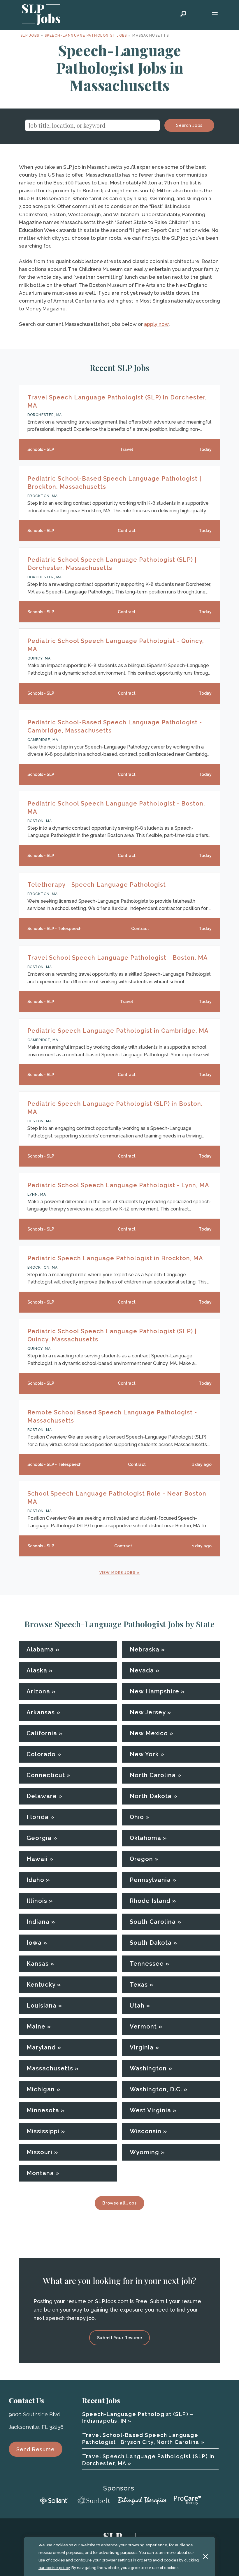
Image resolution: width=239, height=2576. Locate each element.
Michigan (41, 2089)
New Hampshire (154, 1691)
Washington (148, 2068)
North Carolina (153, 1775)
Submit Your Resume (120, 2338)
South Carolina (153, 1922)
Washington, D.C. (156, 2089)
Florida (38, 1817)
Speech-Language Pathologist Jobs (86, 35)
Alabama (40, 1649)
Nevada (142, 1670)
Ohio (137, 1817)
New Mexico (149, 1733)
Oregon (141, 1859)
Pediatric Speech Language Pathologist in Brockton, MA (115, 1258)
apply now (156, 324)
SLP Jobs (30, 35)
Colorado (41, 1754)
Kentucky (41, 1985)
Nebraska (145, 1649)
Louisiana (42, 2006)
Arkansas (41, 1712)
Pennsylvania (150, 1880)
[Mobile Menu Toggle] (215, 15)
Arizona (38, 1691)
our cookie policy (54, 2568)
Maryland (41, 2047)
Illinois (37, 1901)
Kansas (38, 1964)
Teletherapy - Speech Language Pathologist (97, 885)
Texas (139, 1985)
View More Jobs (117, 1573)
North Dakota (151, 1796)
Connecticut (46, 1775)
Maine (36, 2026)
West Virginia (150, 2110)
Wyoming (144, 2152)
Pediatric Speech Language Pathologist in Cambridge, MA (118, 1031)
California (42, 1733)
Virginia (142, 2047)
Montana (40, 2173)
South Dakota (151, 1943)
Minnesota (43, 2110)
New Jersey (148, 1712)
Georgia (39, 1838)
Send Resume (36, 2449)
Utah (137, 2006)
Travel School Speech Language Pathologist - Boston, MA (118, 958)
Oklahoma (145, 1838)
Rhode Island (150, 1901)
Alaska (37, 1670)
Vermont (143, 2026)
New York (144, 1754)
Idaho (35, 1880)
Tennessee (147, 1964)
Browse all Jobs (119, 2203)
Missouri (39, 2152)
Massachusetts (50, 2068)
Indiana (38, 1922)
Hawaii (37, 1859)
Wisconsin (146, 2131)
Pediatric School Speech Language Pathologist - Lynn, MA (118, 1185)
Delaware (42, 1796)
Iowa (34, 1943)
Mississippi (43, 2131)
